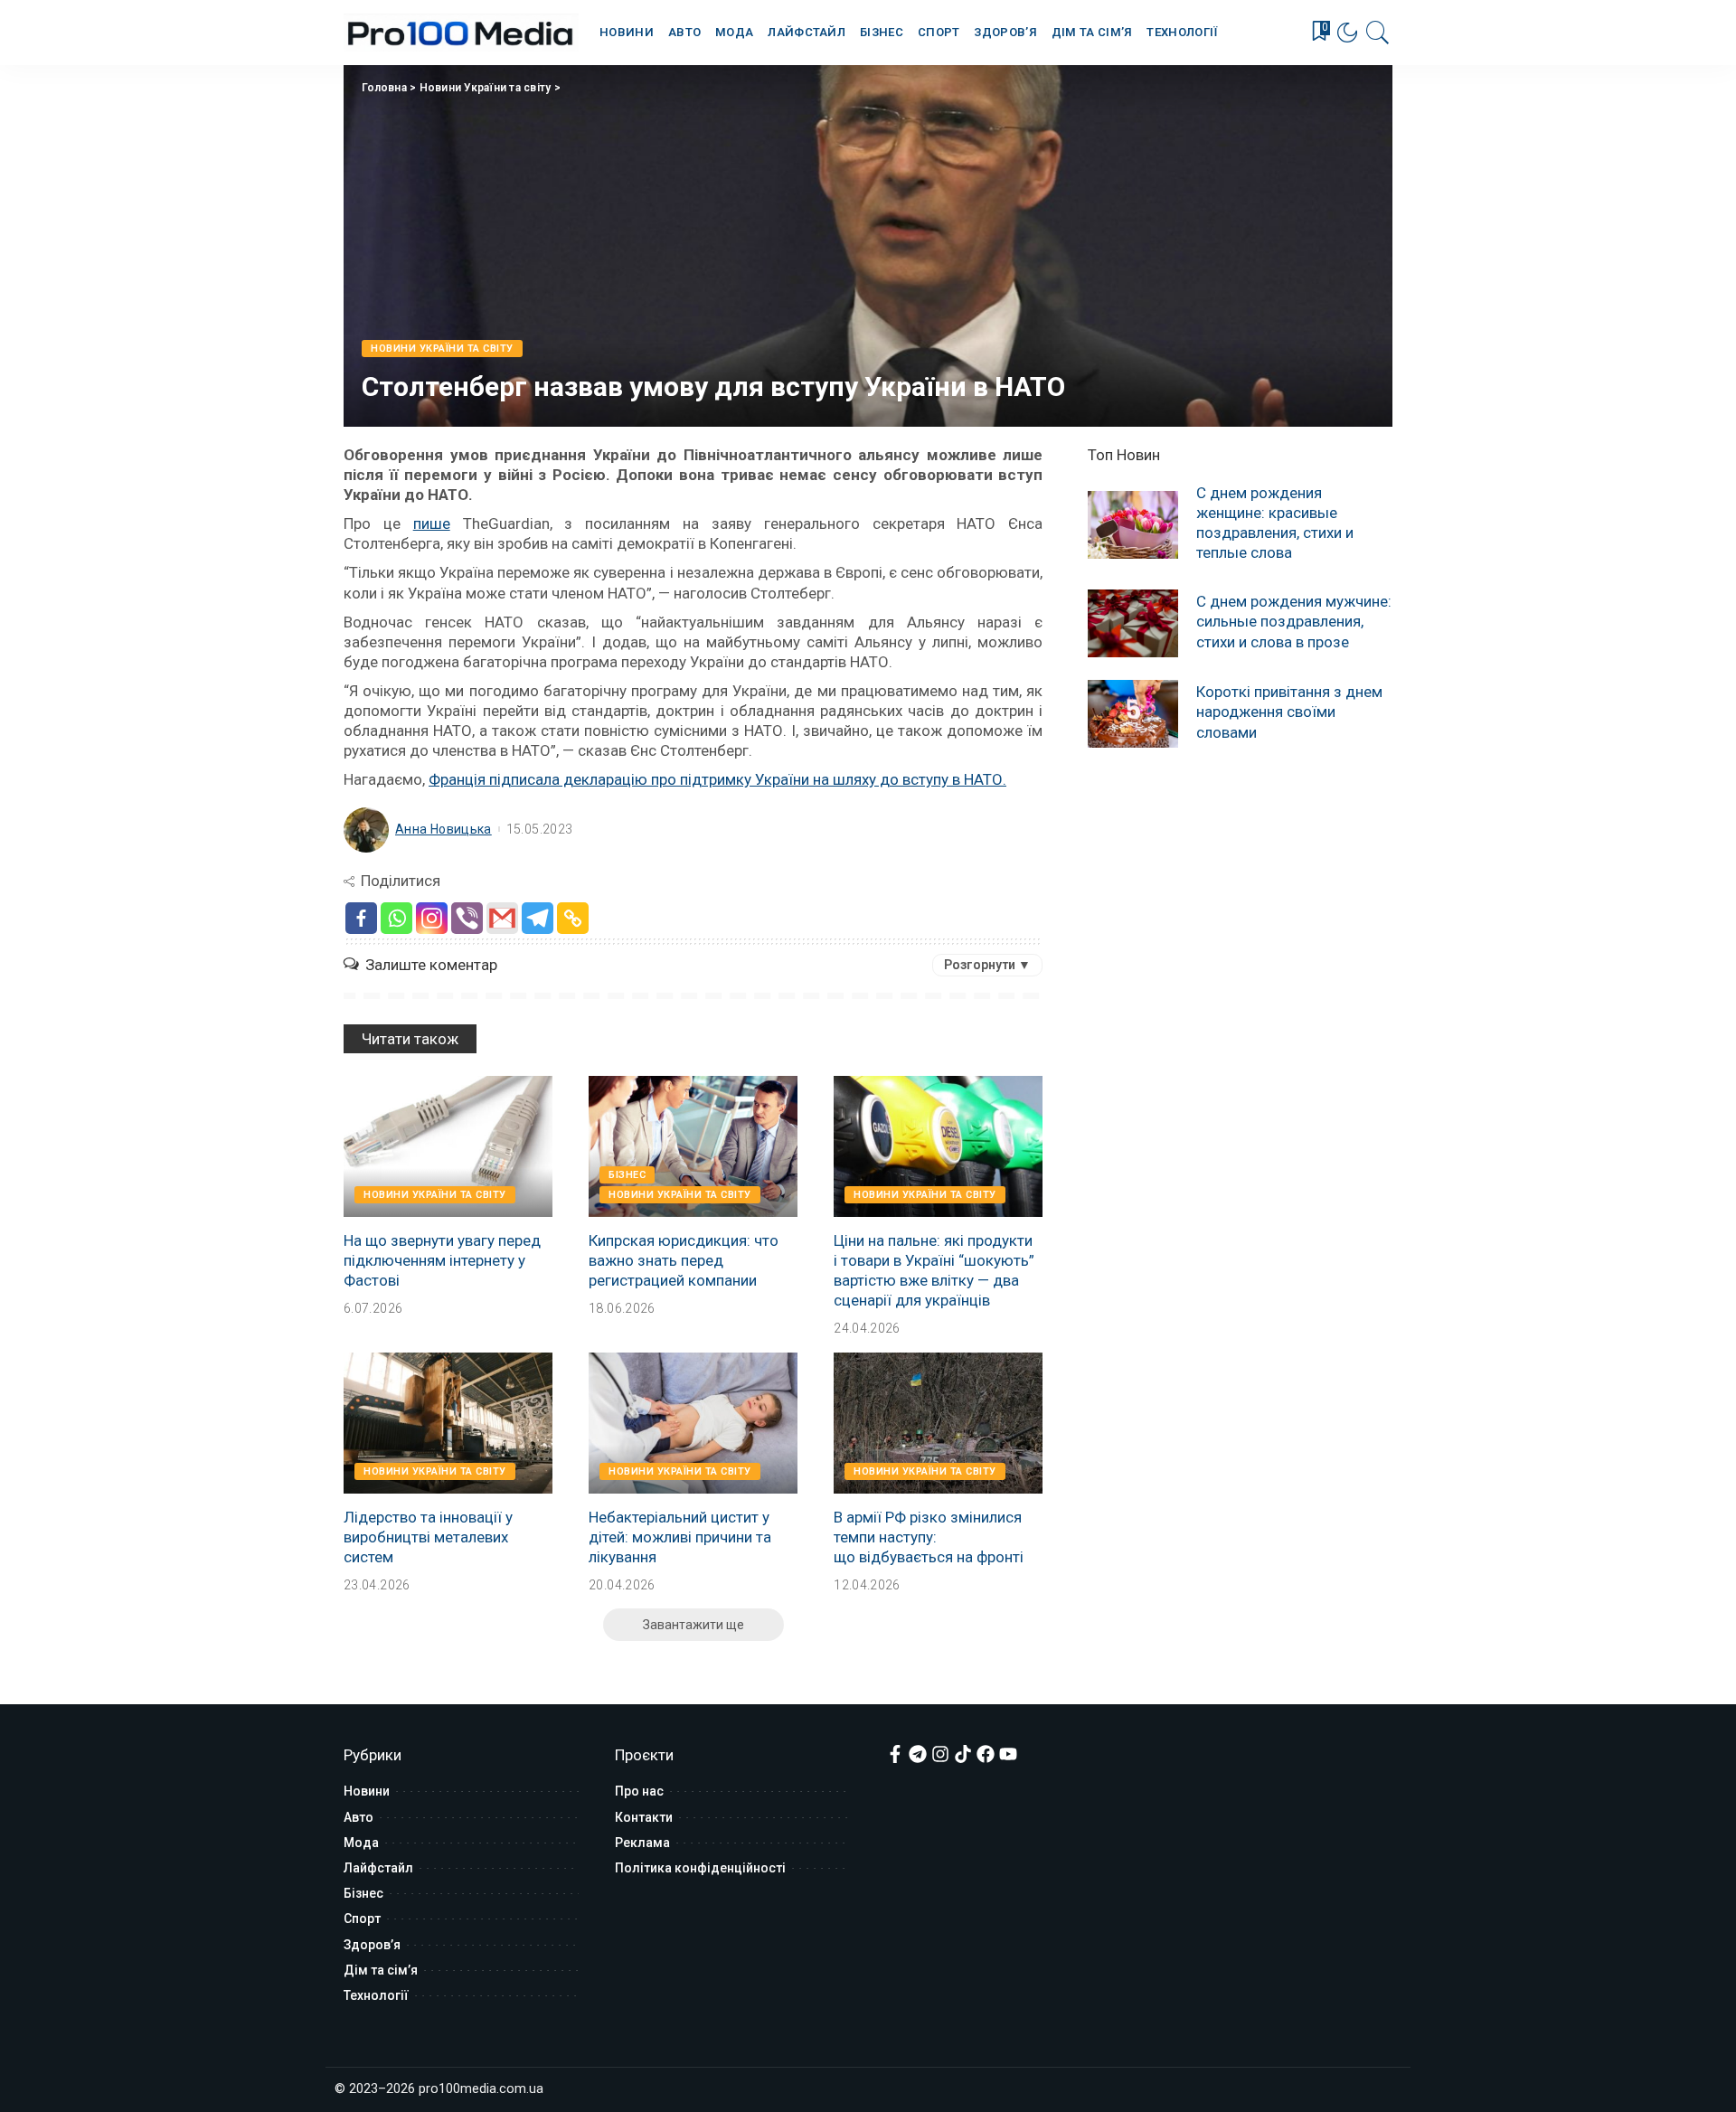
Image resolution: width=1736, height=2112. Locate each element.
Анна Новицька (443, 829)
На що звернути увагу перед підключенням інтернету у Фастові (442, 1260)
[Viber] (467, 918)
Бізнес (627, 1175)
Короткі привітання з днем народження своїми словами (1289, 712)
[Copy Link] (573, 918)
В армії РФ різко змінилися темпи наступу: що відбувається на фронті (929, 1537)
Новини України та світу (486, 88)
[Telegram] (538, 918)
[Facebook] (361, 918)
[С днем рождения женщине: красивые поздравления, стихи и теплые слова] (1133, 525)
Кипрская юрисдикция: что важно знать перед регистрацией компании (684, 1260)
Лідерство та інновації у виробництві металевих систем (428, 1537)
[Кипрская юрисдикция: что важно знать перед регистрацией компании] (693, 1146)
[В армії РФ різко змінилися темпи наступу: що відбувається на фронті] (938, 1423)
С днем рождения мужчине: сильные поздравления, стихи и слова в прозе (1294, 621)
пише (432, 523)
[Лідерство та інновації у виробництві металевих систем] (448, 1423)
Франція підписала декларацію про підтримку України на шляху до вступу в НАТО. (717, 779)
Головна (384, 88)
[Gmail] (502, 918)
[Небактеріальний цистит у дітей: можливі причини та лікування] (693, 1423)
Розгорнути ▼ (987, 965)
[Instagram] (432, 918)
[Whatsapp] (396, 918)
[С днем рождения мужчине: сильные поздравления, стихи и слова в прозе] (1133, 623)
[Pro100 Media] (461, 33)
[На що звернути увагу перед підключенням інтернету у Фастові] (448, 1146)
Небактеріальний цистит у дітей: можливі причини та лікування (680, 1537)
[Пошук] (1378, 33)
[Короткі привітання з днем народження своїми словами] (1133, 714)
